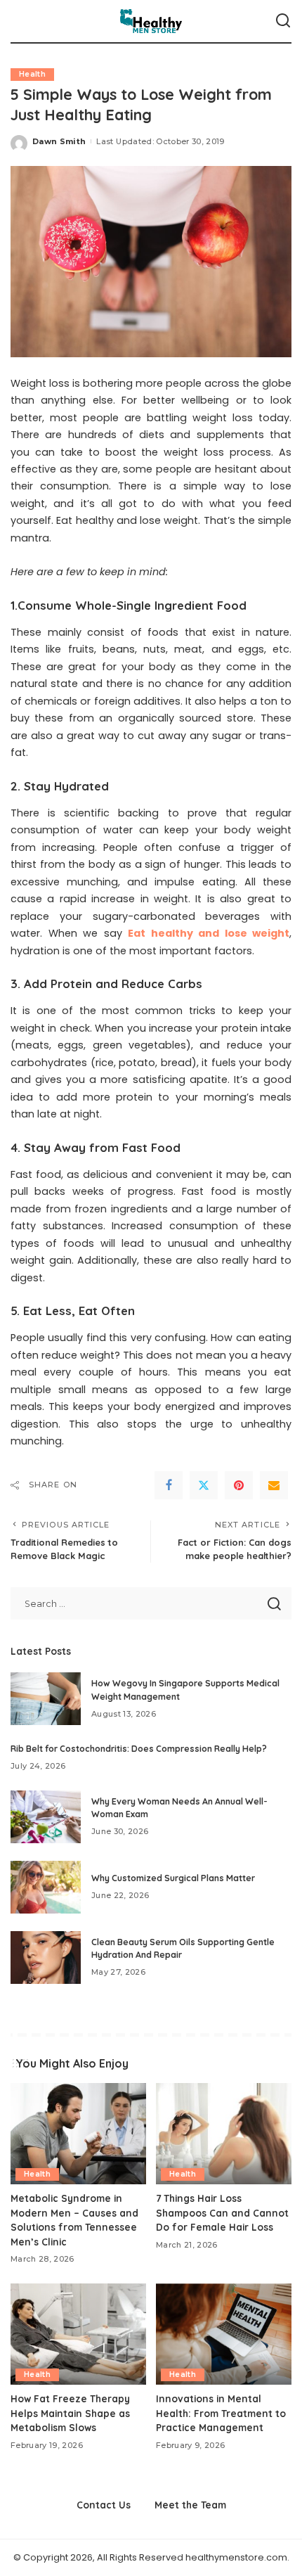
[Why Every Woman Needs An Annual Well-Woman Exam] (46, 1817)
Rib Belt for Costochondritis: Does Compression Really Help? (139, 1749)
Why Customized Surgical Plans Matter (173, 1878)
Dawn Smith (59, 141)
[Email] (274, 1485)
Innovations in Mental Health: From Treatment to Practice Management (221, 2413)
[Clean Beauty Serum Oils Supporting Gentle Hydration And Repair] (46, 1957)
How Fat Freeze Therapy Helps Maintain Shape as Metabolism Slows (70, 2413)
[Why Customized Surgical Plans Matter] (46, 1887)
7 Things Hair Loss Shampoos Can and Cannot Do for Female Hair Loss (222, 2212)
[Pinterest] (239, 1485)
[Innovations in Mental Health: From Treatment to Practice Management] (224, 2334)
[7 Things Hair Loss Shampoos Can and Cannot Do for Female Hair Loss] (224, 2134)
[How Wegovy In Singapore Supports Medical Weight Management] (46, 1699)
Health (32, 74)
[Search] (283, 21)
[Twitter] (204, 1485)
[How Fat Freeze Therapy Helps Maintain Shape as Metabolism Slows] (78, 2334)
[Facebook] (169, 1485)
